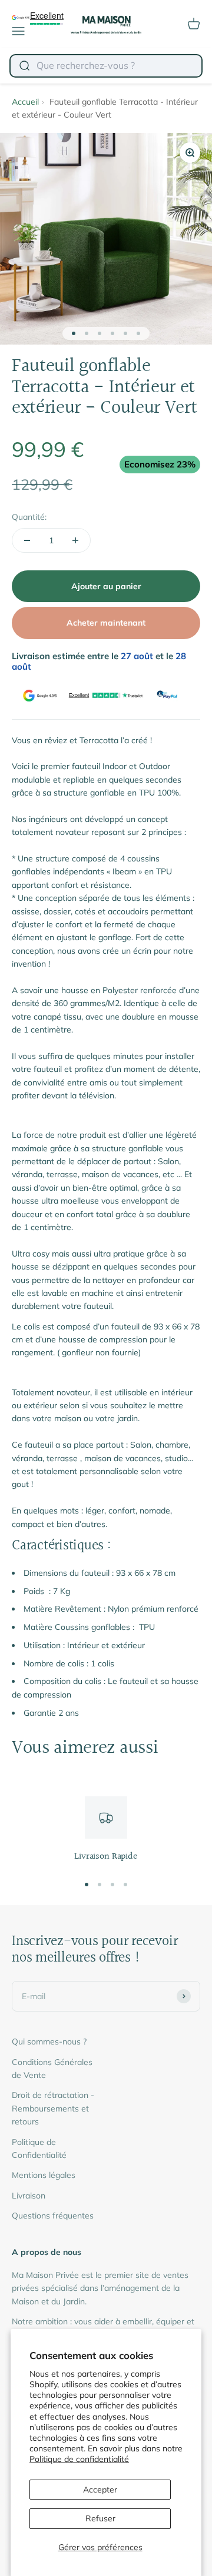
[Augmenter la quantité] (75, 540)
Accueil (25, 102)
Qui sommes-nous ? (49, 2042)
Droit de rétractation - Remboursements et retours (53, 2108)
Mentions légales (44, 2175)
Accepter (100, 2490)
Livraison (29, 2196)
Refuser (100, 2518)
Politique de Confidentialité (39, 2149)
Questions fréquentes (53, 2216)
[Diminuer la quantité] (27, 540)
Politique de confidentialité (79, 2459)
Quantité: (29, 517)
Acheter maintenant (106, 623)
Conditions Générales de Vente (52, 2069)
